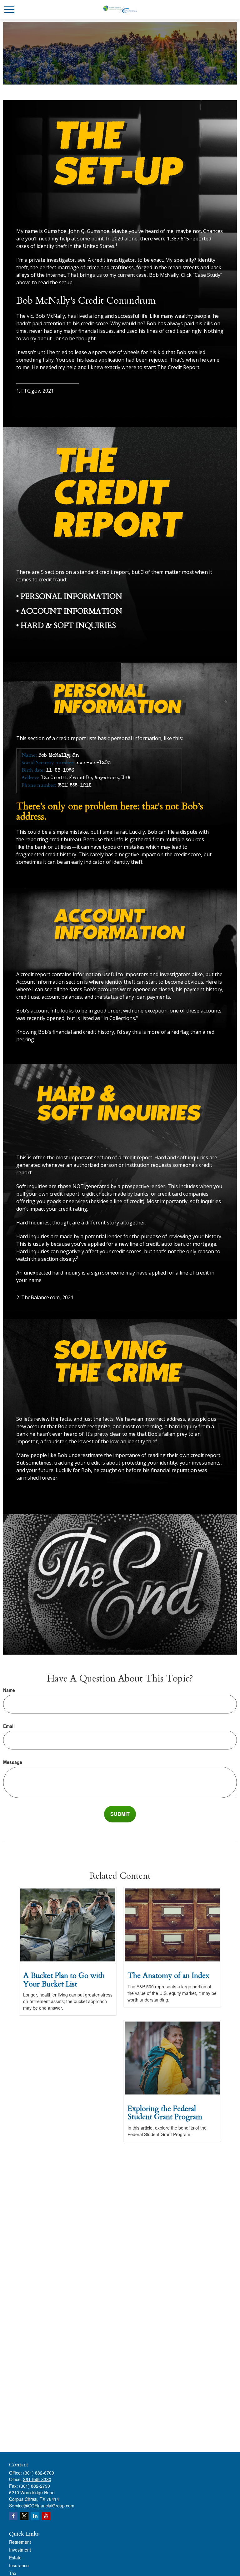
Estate (15, 2558)
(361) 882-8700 (39, 2473)
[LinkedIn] (35, 2516)
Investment (20, 2550)
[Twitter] (24, 2516)
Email (9, 1726)
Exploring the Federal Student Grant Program (165, 2113)
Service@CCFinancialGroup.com (42, 2506)
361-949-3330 (37, 2479)
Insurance (19, 2565)
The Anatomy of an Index (168, 1976)
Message (13, 1762)
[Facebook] (13, 2516)
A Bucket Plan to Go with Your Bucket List (64, 1980)
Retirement (20, 2542)
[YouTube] (46, 2516)
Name (9, 1690)
